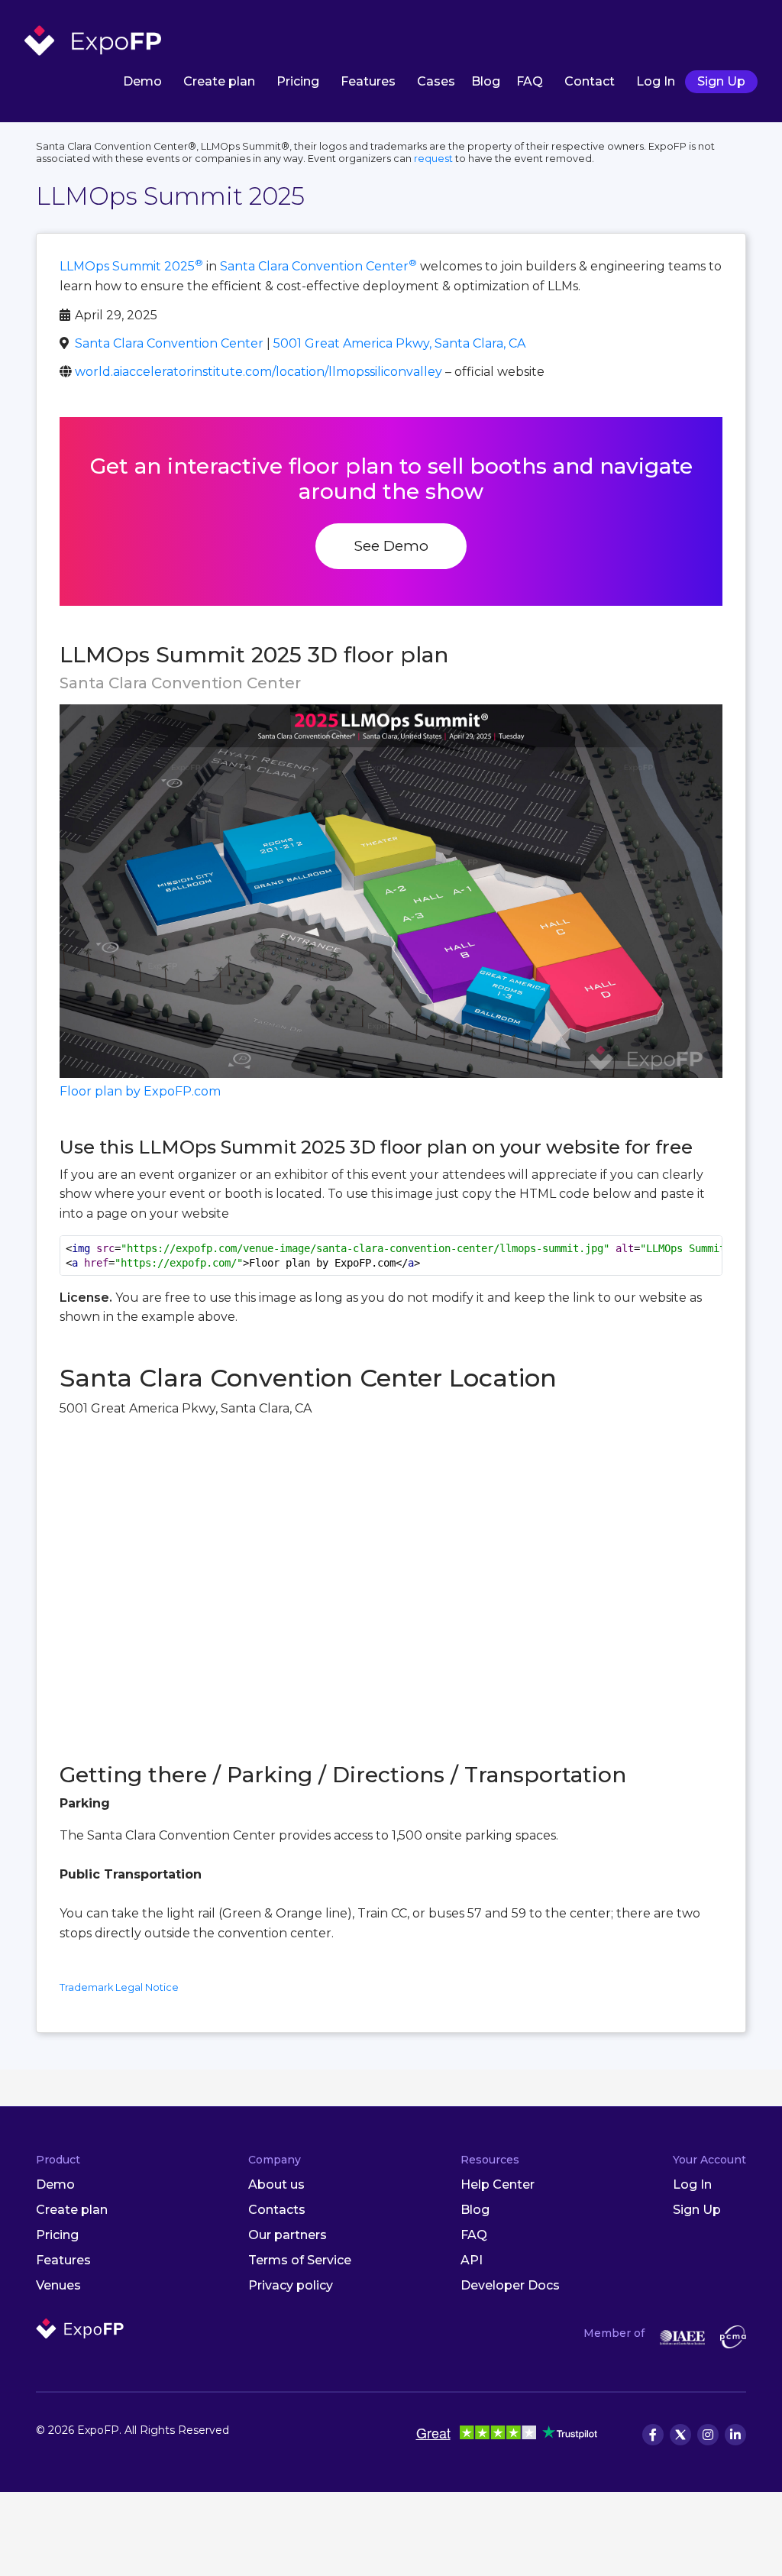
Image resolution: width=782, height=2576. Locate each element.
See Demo (391, 545)
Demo (142, 81)
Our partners (288, 2235)
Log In (656, 81)
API (472, 2260)
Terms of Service (300, 2260)
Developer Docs (510, 2285)
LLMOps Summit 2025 (131, 266)
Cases (436, 81)
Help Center (498, 2184)
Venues (58, 2285)
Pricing (298, 81)
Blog (486, 81)
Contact (590, 81)
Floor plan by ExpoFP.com (140, 1091)
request (433, 159)
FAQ (530, 81)
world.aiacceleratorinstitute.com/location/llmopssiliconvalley (259, 372)
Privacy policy (291, 2285)
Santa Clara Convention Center (318, 266)
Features (368, 81)
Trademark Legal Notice (119, 1987)
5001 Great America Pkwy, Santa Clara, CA (399, 343)
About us (276, 2184)
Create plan (219, 81)
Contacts (277, 2210)
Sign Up (721, 81)
